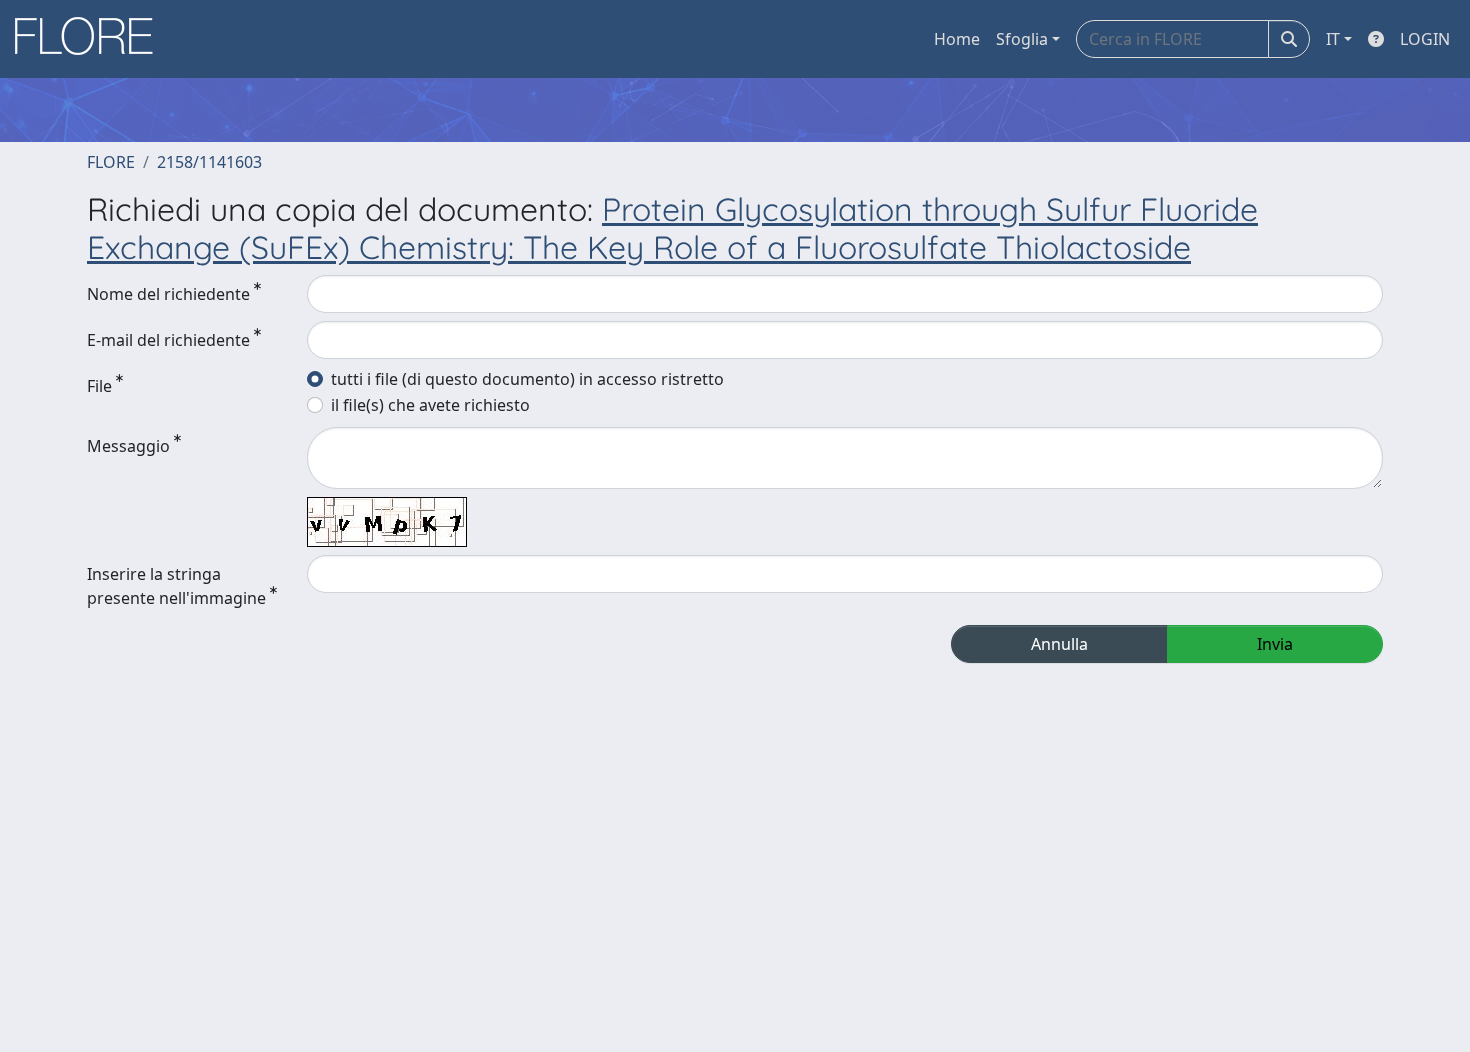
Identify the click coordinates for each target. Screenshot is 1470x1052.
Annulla (1059, 644)
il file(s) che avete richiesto (430, 405)
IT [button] (1333, 39)
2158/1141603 (209, 162)
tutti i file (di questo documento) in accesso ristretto (527, 379)
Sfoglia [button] (1022, 39)
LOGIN (1425, 39)
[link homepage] (91, 39)
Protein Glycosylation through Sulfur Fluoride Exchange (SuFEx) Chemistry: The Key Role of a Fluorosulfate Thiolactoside (672, 228)
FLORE (111, 162)
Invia (1275, 644)
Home (957, 39)
